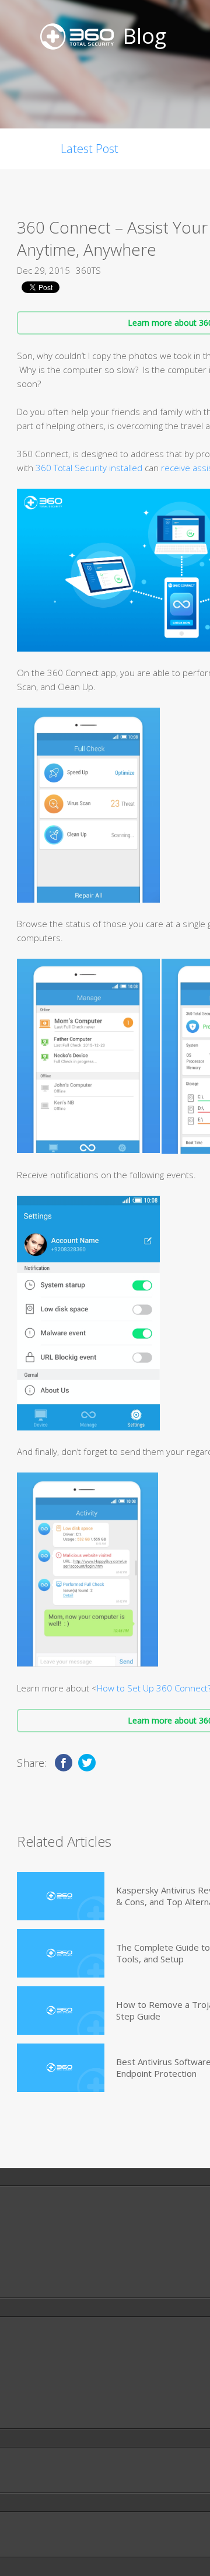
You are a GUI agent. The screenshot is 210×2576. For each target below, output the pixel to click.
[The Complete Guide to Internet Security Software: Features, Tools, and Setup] (61, 1953)
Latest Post (90, 149)
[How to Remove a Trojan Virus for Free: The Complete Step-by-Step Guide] (61, 2011)
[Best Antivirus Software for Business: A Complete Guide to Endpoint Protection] (61, 2068)
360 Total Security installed (89, 468)
